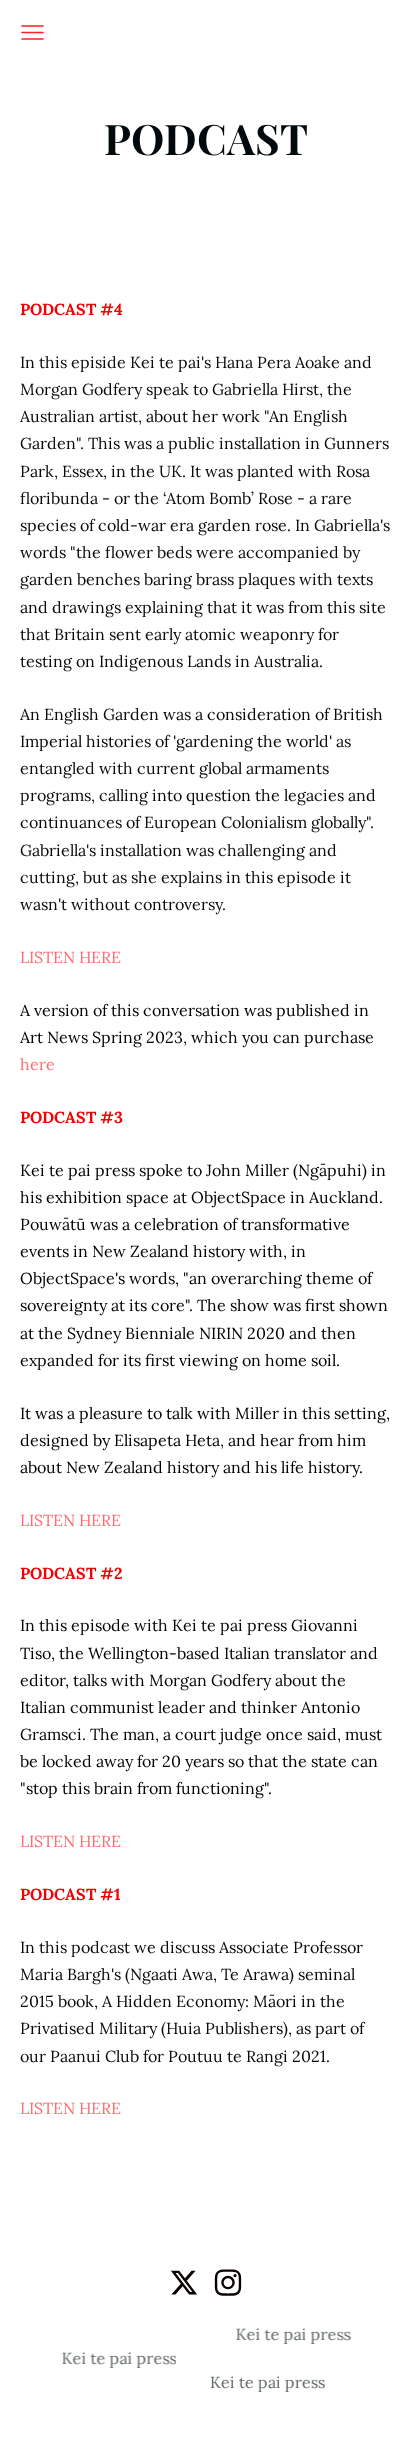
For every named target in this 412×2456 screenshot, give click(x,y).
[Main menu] (32, 32)
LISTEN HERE (70, 957)
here (37, 1064)
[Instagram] (228, 2282)
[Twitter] (184, 2282)
